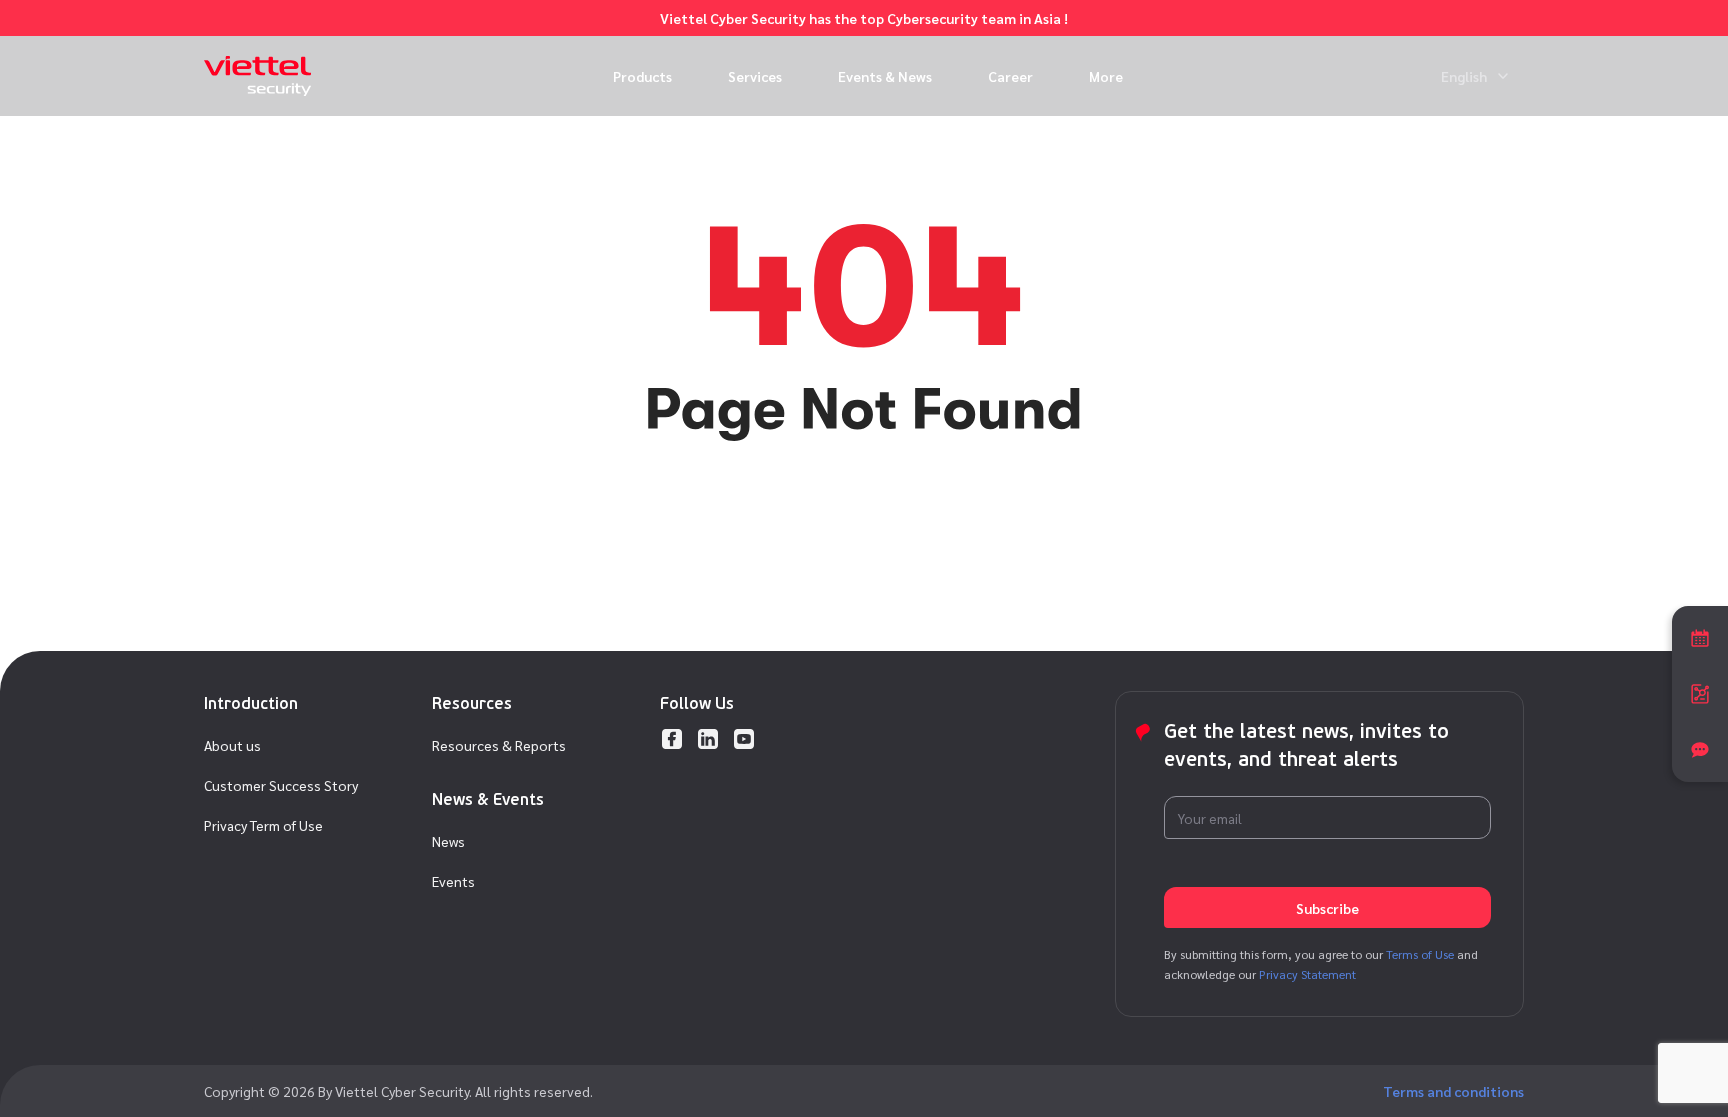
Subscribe (1327, 908)
